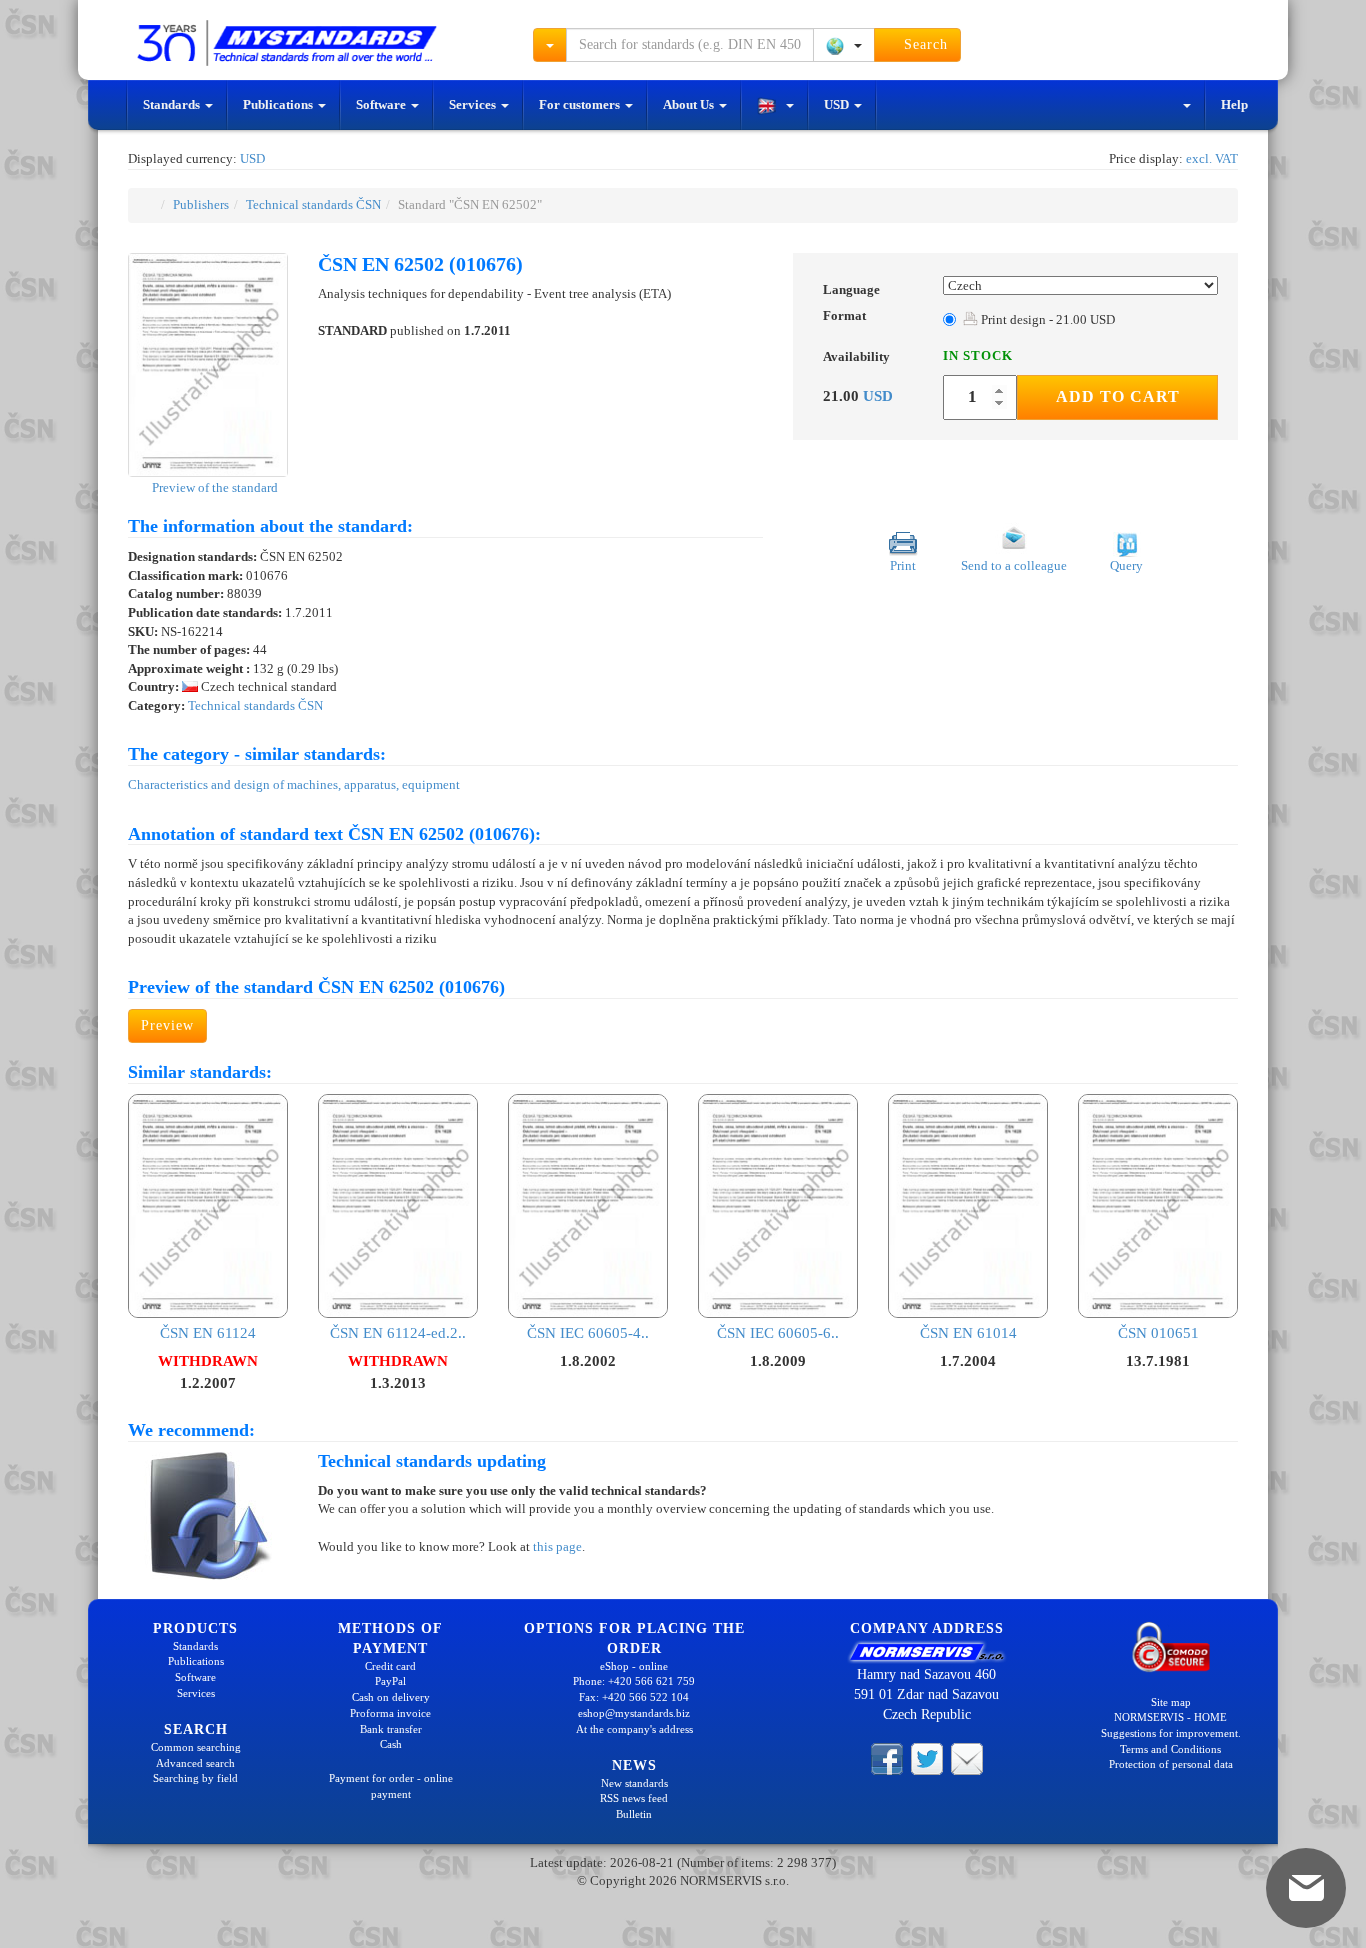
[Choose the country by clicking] (844, 45)
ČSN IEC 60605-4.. (588, 1333)
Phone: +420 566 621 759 (634, 1681)
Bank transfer (391, 1729)
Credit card (390, 1666)
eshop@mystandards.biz (634, 1713)
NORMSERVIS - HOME (1170, 1717)
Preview (167, 1025)
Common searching (196, 1747)
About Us (690, 104)
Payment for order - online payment (391, 1786)
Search (923, 44)
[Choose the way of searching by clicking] (550, 45)
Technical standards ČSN (313, 204)
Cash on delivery (391, 1697)
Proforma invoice (390, 1713)
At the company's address (634, 1729)
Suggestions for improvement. (1171, 1733)
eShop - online (634, 1666)
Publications (279, 104)
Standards (173, 104)
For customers (581, 104)
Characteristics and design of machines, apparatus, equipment (294, 784)
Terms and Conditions (1170, 1749)
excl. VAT (1212, 158)
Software (382, 104)
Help (1234, 104)
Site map (1171, 1702)
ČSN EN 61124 (208, 1333)
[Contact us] (967, 1758)
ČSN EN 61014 (968, 1333)
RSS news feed (634, 1798)
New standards (634, 1783)
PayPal (390, 1681)
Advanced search (195, 1763)
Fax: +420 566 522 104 (634, 1697)
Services (474, 104)
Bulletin (634, 1814)
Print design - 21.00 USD (1046, 319)
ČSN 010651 (1158, 1333)
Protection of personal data (1171, 1764)
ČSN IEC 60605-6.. (778, 1333)
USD (838, 104)
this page (557, 1546)
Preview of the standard (213, 487)
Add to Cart (1118, 396)
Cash (391, 1744)
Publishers (201, 204)
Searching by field (195, 1778)
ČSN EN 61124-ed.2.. (398, 1333)
